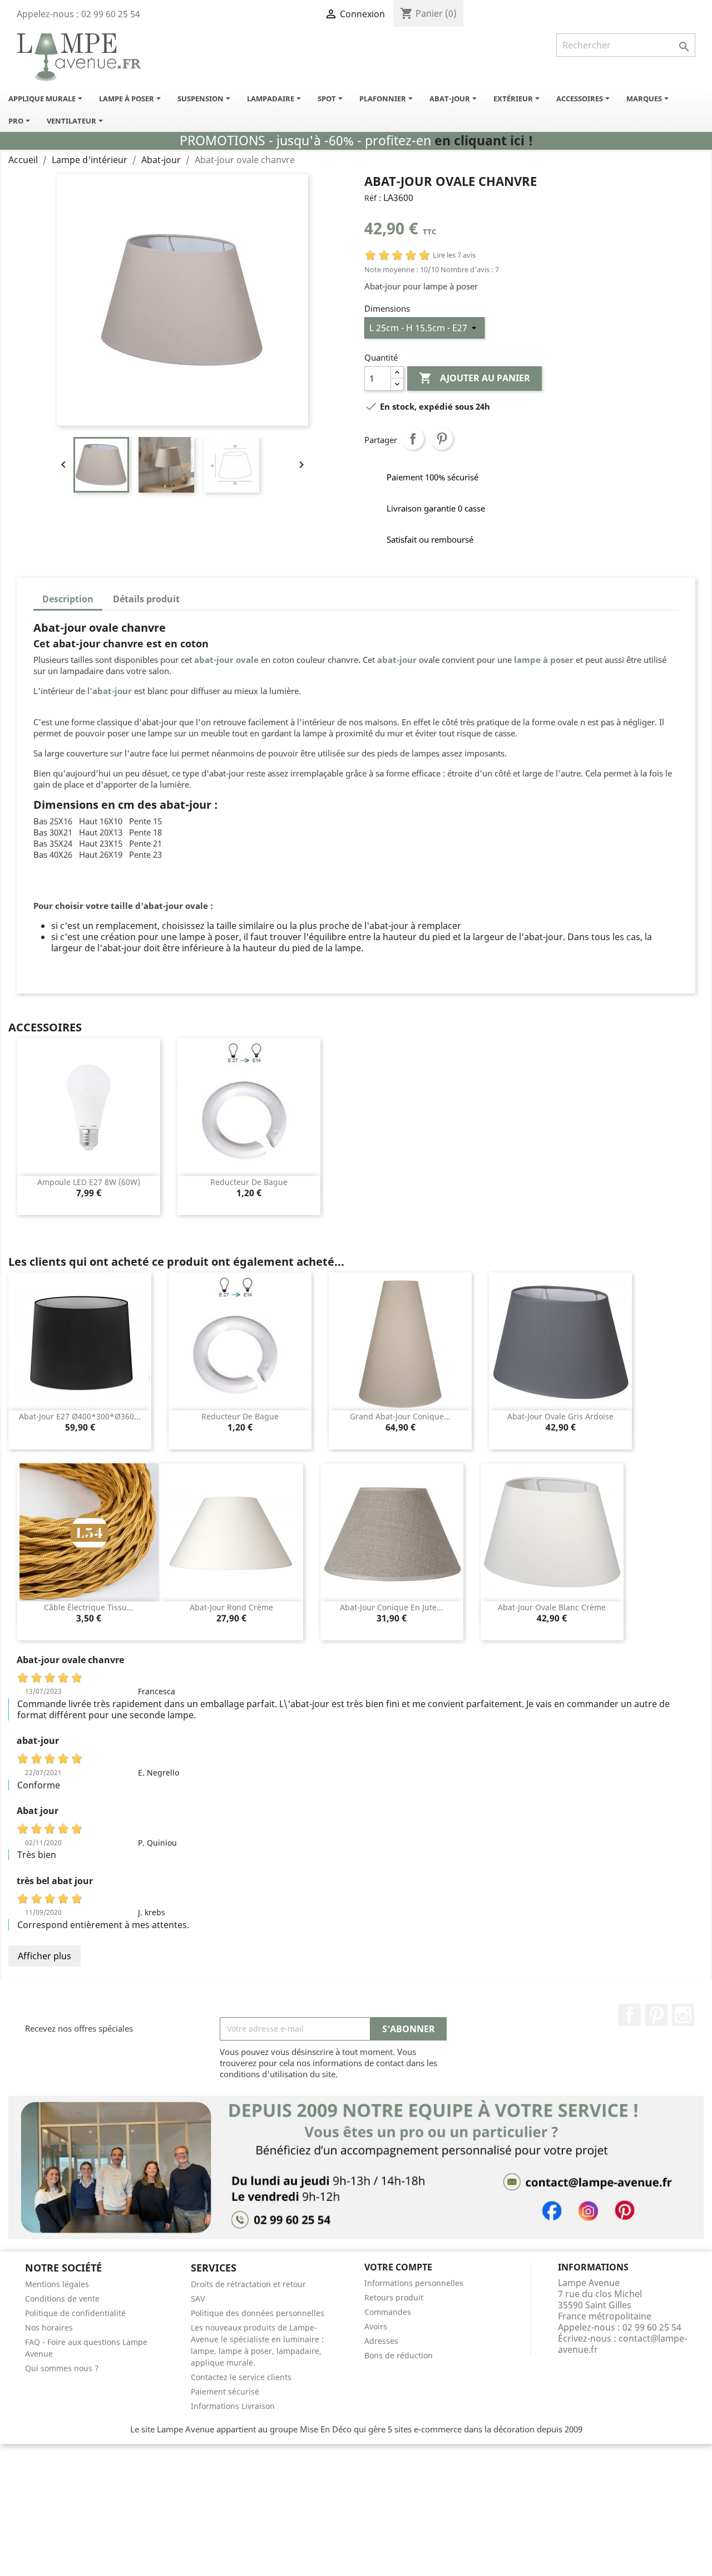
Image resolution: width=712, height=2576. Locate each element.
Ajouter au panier (474, 378)
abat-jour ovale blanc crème (552, 1607)
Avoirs (376, 2326)
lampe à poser (544, 660)
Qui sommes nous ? (62, 2368)
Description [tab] (68, 599)
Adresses (381, 2341)
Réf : (373, 198)
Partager (413, 439)
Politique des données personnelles (258, 2313)
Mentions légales (57, 2284)
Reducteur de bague (249, 1182)
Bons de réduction (399, 2355)
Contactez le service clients (241, 2377)
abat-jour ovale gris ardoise (560, 1416)
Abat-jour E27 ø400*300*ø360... (80, 1416)
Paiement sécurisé (225, 2391)
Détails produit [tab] (146, 599)
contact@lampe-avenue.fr (622, 2344)
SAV (198, 2299)
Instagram (683, 2015)
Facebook (630, 2015)
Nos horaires (49, 2327)
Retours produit (394, 2297)
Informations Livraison (233, 2406)
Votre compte (398, 2267)
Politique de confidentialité (75, 2313)
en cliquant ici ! (484, 141)
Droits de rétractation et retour (248, 2284)
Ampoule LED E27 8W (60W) (89, 1182)
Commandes (388, 2312)
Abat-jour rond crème (231, 1607)
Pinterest (442, 439)
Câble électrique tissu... (89, 1607)
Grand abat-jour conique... (400, 1416)
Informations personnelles (414, 2283)
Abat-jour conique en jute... (392, 1607)
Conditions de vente (62, 2299)
